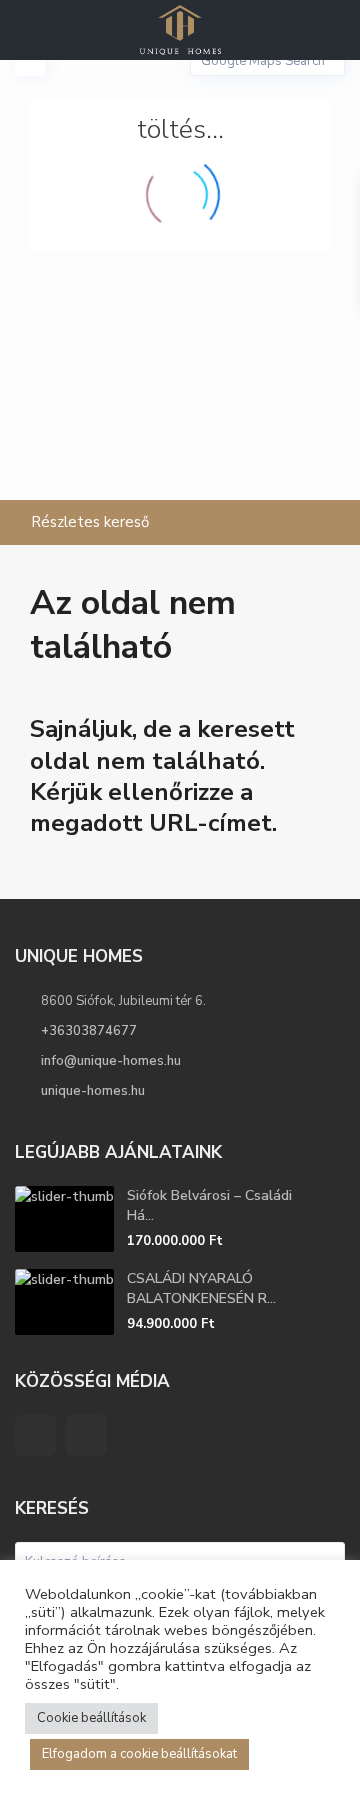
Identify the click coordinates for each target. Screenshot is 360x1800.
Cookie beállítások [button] (91, 1718)
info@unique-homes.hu (111, 1061)
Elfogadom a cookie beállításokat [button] (139, 1754)
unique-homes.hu (93, 1091)
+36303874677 (89, 1031)
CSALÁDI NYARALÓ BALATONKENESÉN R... (201, 1288)
